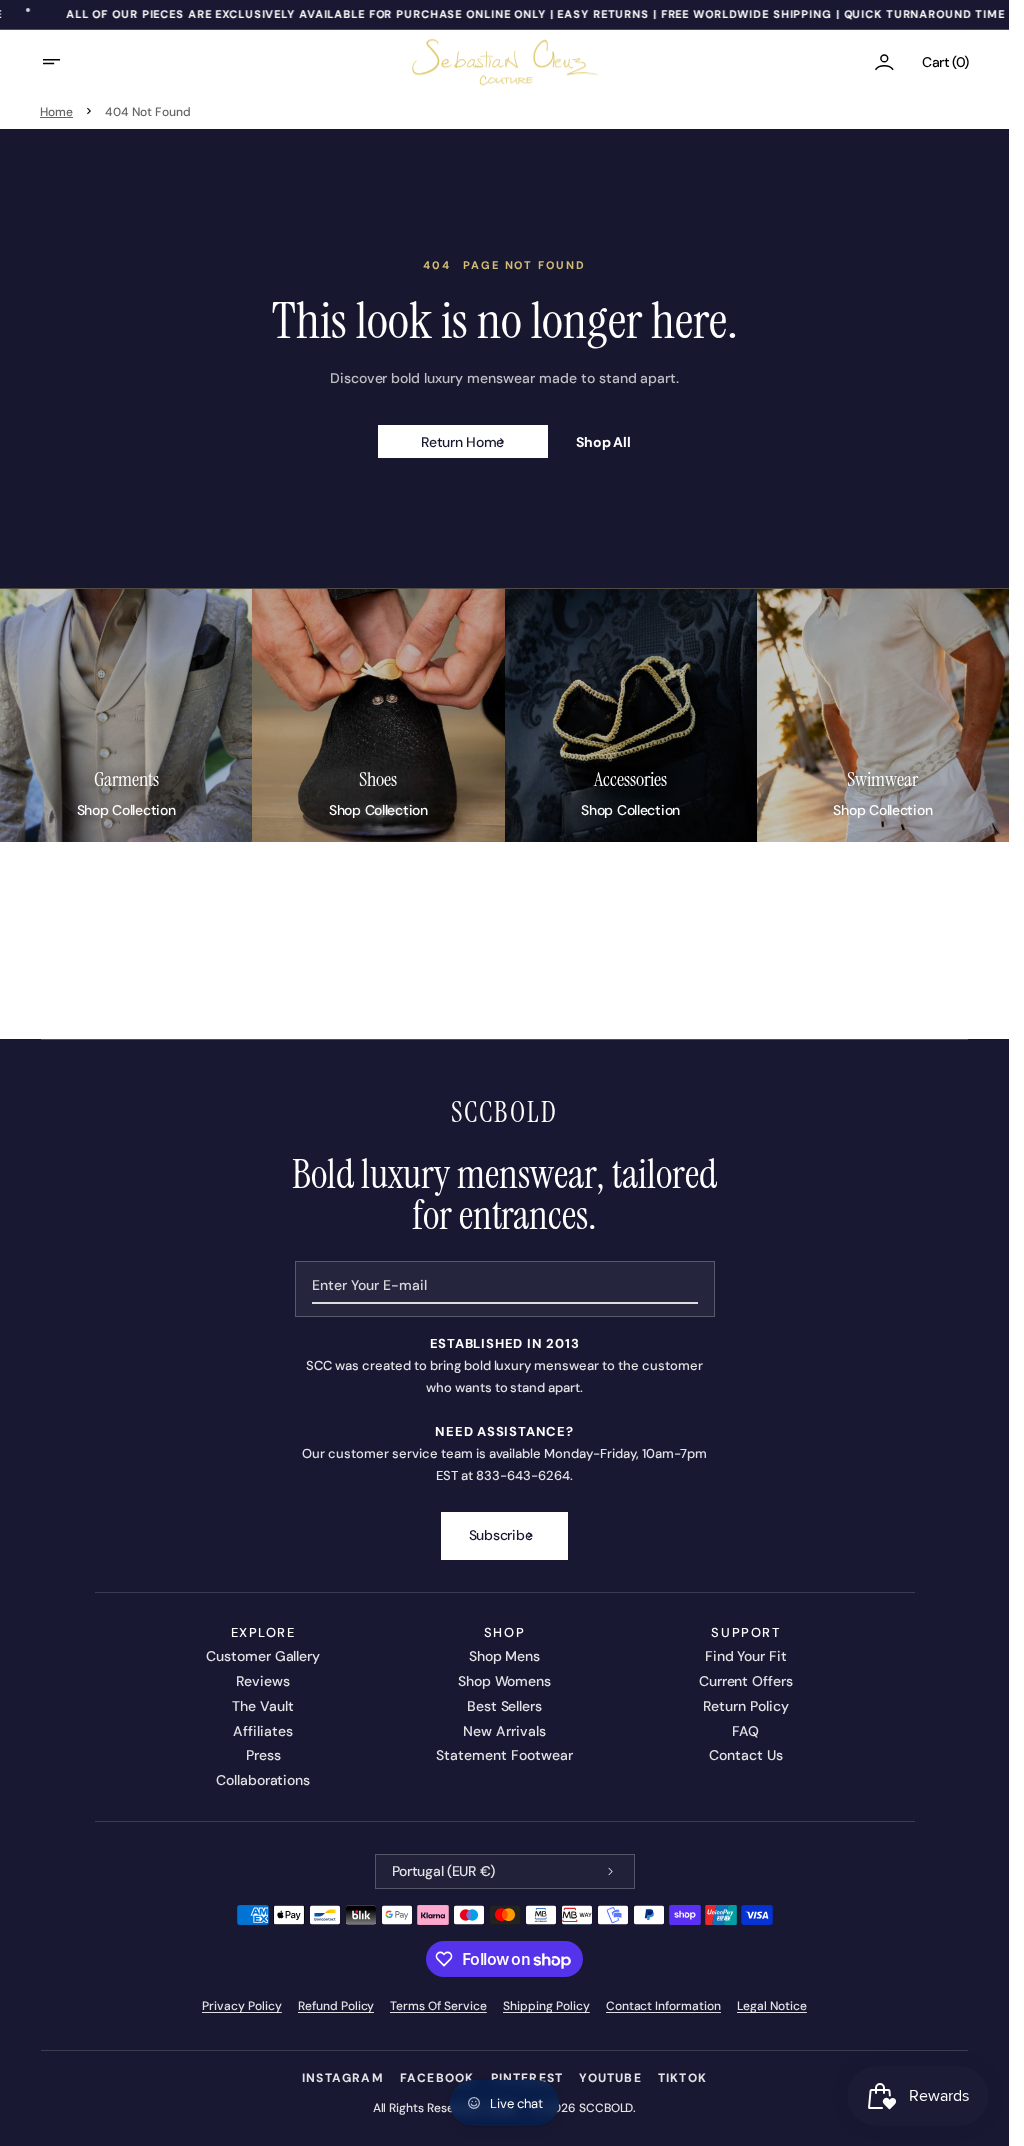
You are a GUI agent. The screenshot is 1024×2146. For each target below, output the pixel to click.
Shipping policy (546, 2006)
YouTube (610, 2078)
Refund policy (336, 2006)
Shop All (604, 442)
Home (56, 112)
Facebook (437, 2078)
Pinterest (527, 2078)
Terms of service (438, 2006)
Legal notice (772, 2006)
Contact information (663, 2006)
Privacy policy (242, 2006)
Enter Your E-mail (369, 1285)
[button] (64, 62)
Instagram (343, 2078)
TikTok (682, 2078)
